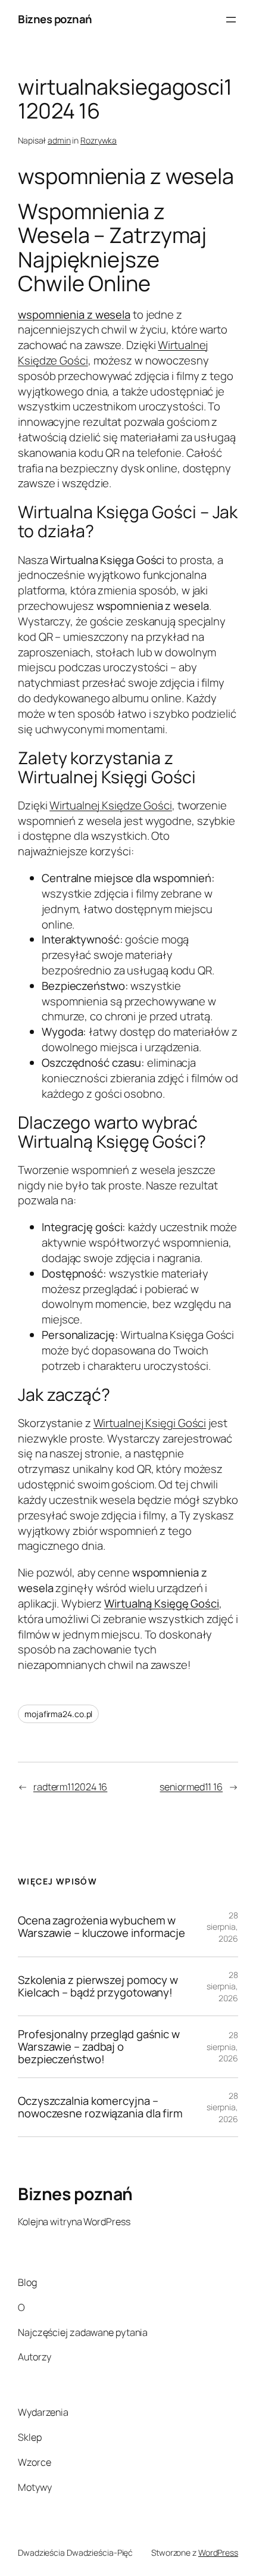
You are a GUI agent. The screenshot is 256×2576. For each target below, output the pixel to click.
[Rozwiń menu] (231, 20)
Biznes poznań (55, 19)
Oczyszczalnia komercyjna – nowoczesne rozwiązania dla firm (100, 2107)
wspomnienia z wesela (74, 314)
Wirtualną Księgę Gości (162, 1603)
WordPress (218, 2552)
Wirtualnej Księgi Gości (150, 1423)
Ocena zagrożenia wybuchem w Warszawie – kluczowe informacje (102, 1926)
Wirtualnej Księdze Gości (111, 805)
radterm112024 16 (70, 1787)
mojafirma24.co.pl (58, 1714)
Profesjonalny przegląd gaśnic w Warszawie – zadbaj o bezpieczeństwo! (99, 2047)
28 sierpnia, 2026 (222, 1927)
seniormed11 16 (191, 1787)
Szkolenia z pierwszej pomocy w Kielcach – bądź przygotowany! (98, 1986)
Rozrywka (99, 140)
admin (59, 140)
